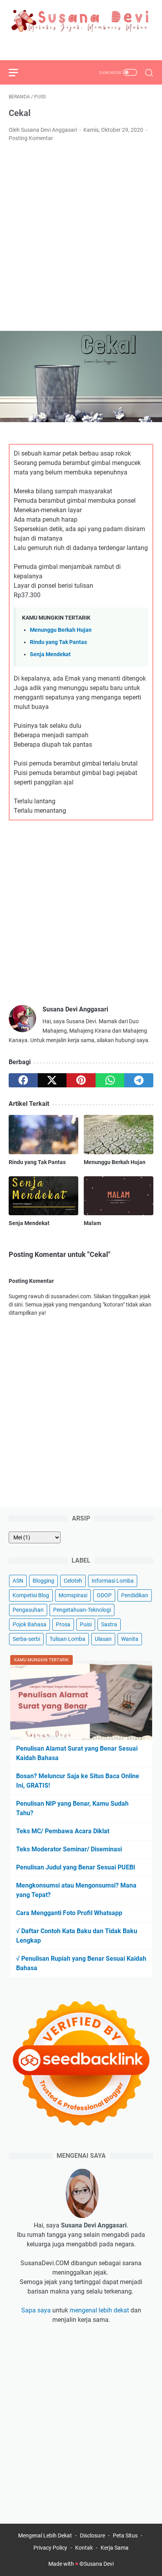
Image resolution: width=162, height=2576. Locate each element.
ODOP (104, 1595)
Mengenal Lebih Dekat (45, 2535)
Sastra (109, 1624)
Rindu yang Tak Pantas (58, 642)
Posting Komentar (31, 138)
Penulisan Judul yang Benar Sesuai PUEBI (76, 1867)
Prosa (63, 1624)
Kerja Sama (115, 2548)
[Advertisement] (81, 237)
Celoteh (73, 1581)
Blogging (43, 1581)
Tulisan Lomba (67, 1639)
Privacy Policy (50, 2548)
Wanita (130, 1639)
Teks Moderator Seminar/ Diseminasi (69, 1849)
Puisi (86, 1624)
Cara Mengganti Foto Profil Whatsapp (69, 1913)
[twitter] (81, 46)
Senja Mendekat (50, 654)
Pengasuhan (28, 1610)
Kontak (84, 2548)
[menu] (18, 72)
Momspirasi (73, 1595)
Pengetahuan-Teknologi (82, 1610)
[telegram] (139, 1080)
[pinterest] (81, 1080)
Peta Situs (125, 2535)
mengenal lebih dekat (99, 2310)
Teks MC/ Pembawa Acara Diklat (63, 1831)
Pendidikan (135, 1595)
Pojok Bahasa (29, 1624)
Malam (92, 1223)
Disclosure (92, 2535)
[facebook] (63, 46)
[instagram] (99, 46)
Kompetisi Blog (31, 1595)
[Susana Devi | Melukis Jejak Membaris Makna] (81, 21)
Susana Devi (99, 2564)
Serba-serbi (26, 1639)
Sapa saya (36, 2310)
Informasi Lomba (113, 1581)
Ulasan (103, 1639)
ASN (18, 1581)
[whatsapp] (110, 1080)
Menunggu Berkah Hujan (61, 630)
